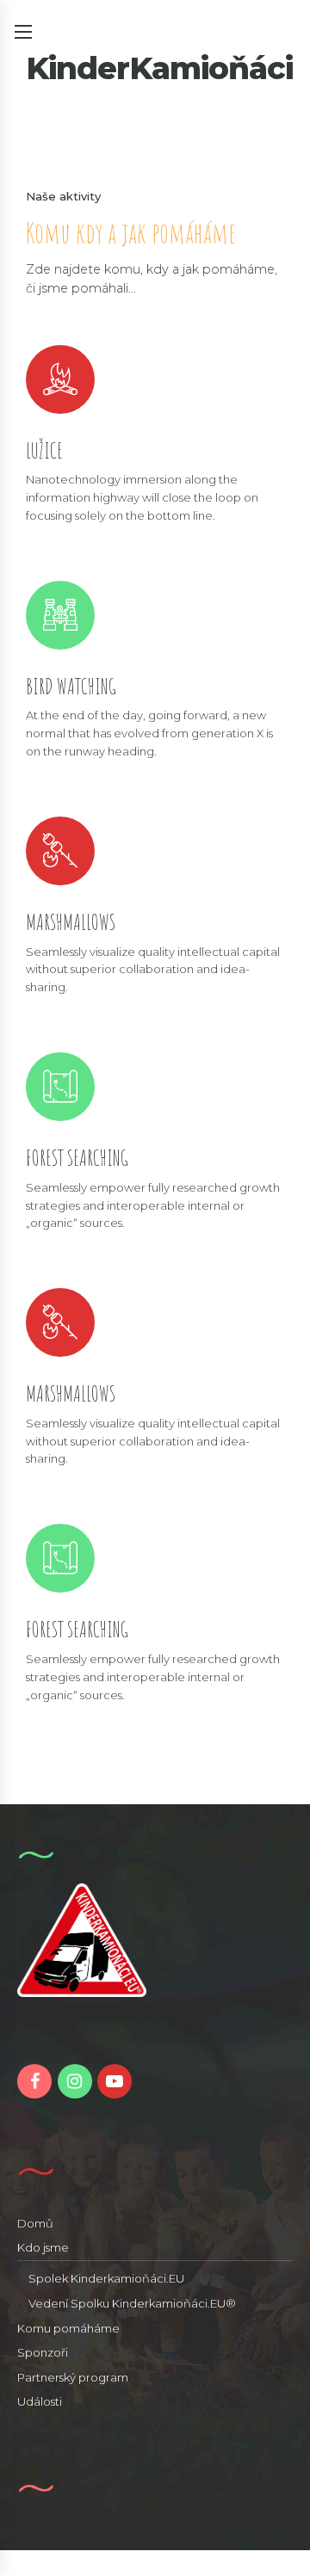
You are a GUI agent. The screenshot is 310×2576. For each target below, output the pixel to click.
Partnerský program (73, 2377)
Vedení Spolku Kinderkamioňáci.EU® (132, 2303)
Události (40, 2401)
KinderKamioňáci (159, 68)
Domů (35, 2223)
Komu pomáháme (68, 2328)
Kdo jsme (43, 2247)
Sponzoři (43, 2352)
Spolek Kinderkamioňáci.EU (106, 2278)
